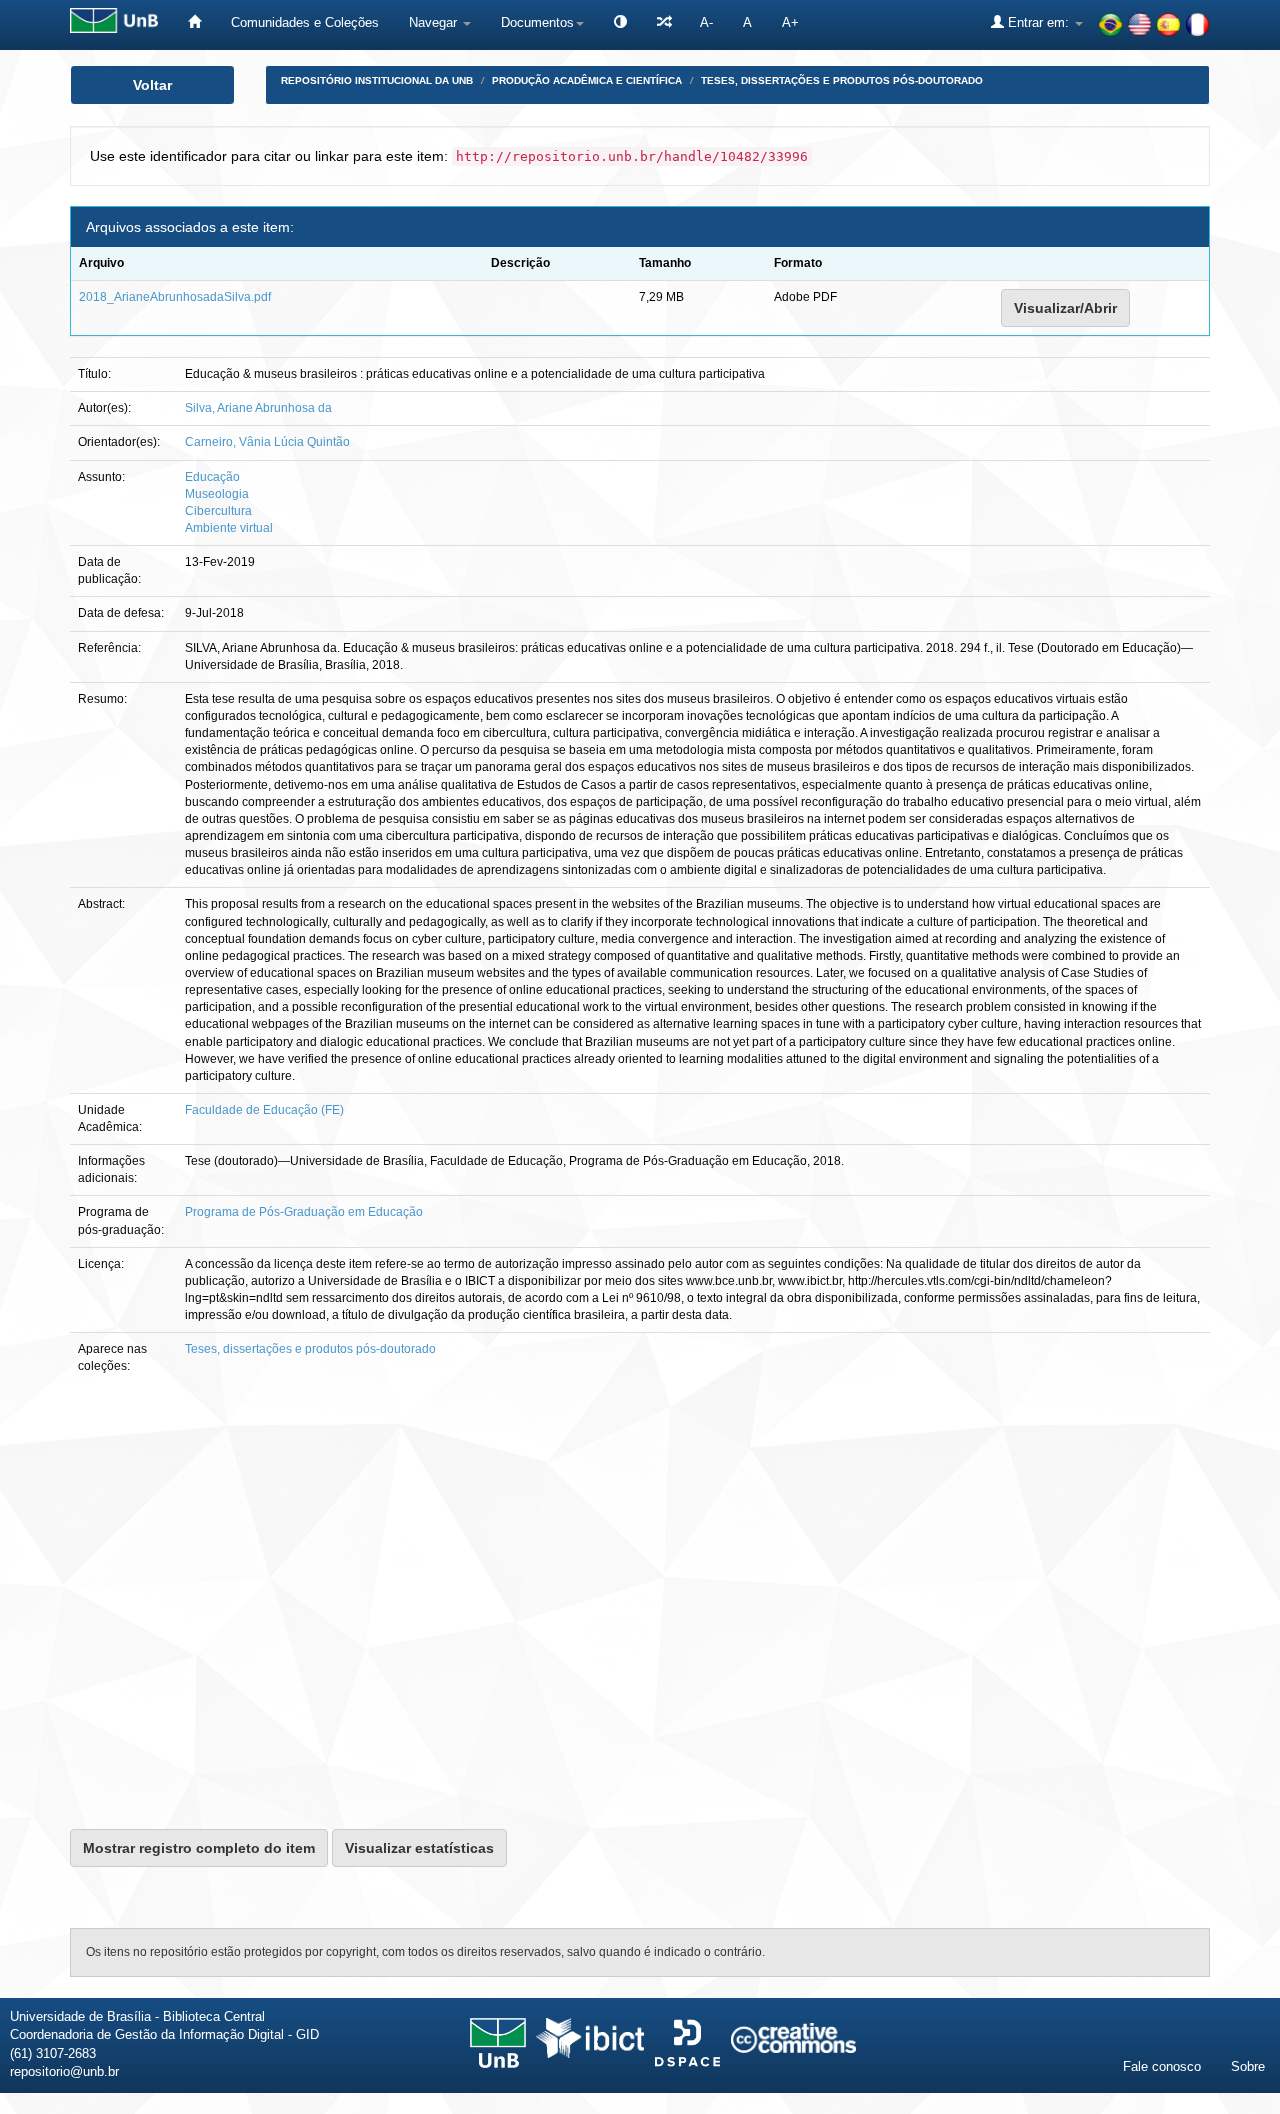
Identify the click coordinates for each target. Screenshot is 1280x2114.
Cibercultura (218, 511)
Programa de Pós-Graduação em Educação (304, 1212)
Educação (212, 477)
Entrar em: (1038, 22)
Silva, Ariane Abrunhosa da (258, 408)
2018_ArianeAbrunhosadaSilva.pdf (175, 297)
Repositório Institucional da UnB (377, 80)
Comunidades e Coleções (305, 22)
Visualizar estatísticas (419, 1848)
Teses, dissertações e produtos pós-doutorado (842, 80)
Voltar (152, 85)
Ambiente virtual (229, 528)
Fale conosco (1162, 2066)
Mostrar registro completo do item (199, 1848)
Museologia (217, 494)
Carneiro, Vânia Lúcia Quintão (267, 442)
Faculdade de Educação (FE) (264, 1110)
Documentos (537, 22)
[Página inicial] (194, 22)
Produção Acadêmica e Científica (587, 80)
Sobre (1248, 2066)
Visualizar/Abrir (1065, 308)
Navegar (435, 22)
